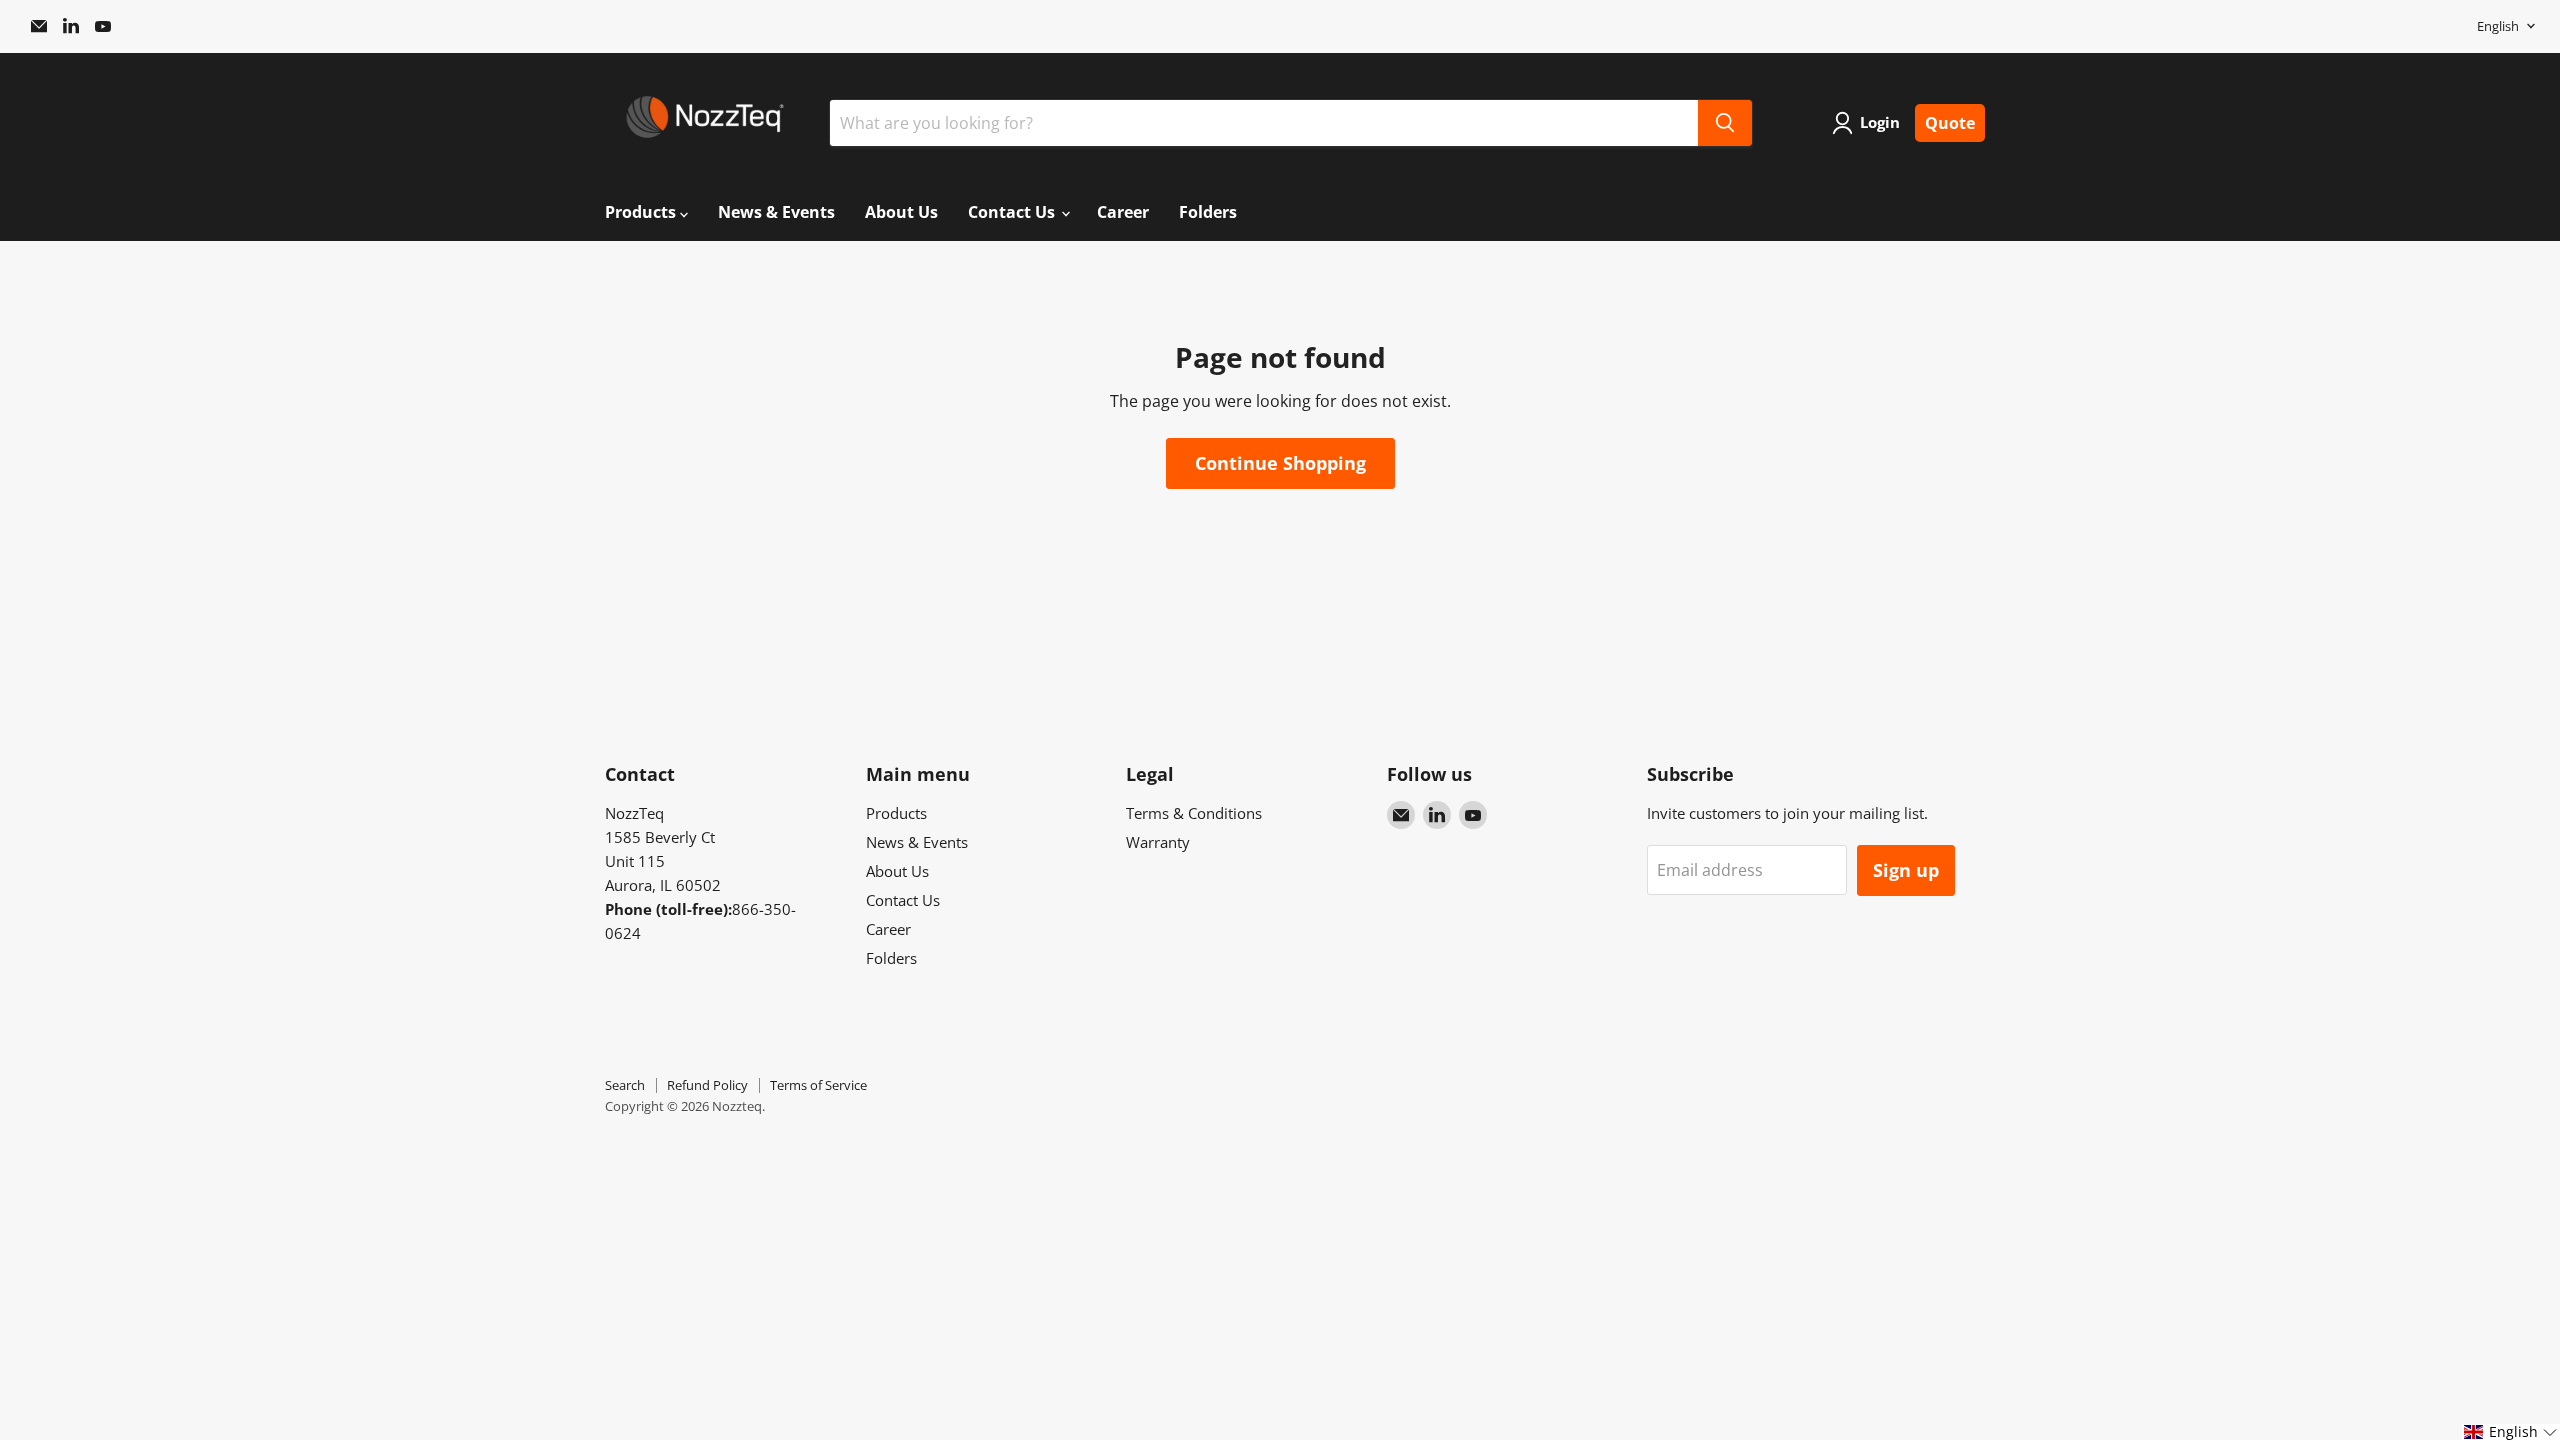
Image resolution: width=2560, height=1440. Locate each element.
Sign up (1906, 870)
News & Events (776, 212)
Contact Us (1013, 212)
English (2498, 26)
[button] (2511, 1432)
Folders (1208, 212)
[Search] (1725, 123)
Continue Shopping (1280, 463)
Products (642, 212)
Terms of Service (818, 1085)
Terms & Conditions (1194, 813)
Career (1123, 212)
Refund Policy (707, 1085)
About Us (901, 212)
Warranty (1158, 842)
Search (625, 1085)
